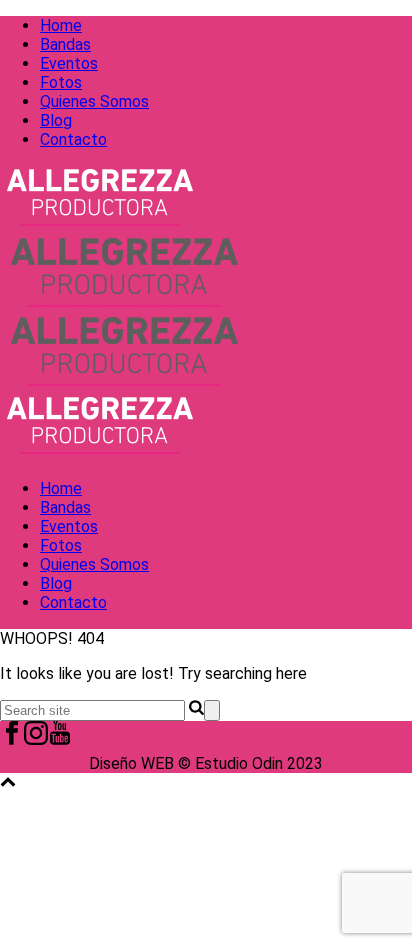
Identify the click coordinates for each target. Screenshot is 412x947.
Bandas (65, 44)
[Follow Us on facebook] (12, 739)
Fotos (61, 82)
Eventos (69, 63)
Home (61, 25)
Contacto (73, 139)
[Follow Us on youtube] (60, 739)
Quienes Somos (94, 101)
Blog (56, 120)
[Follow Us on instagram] (36, 739)
